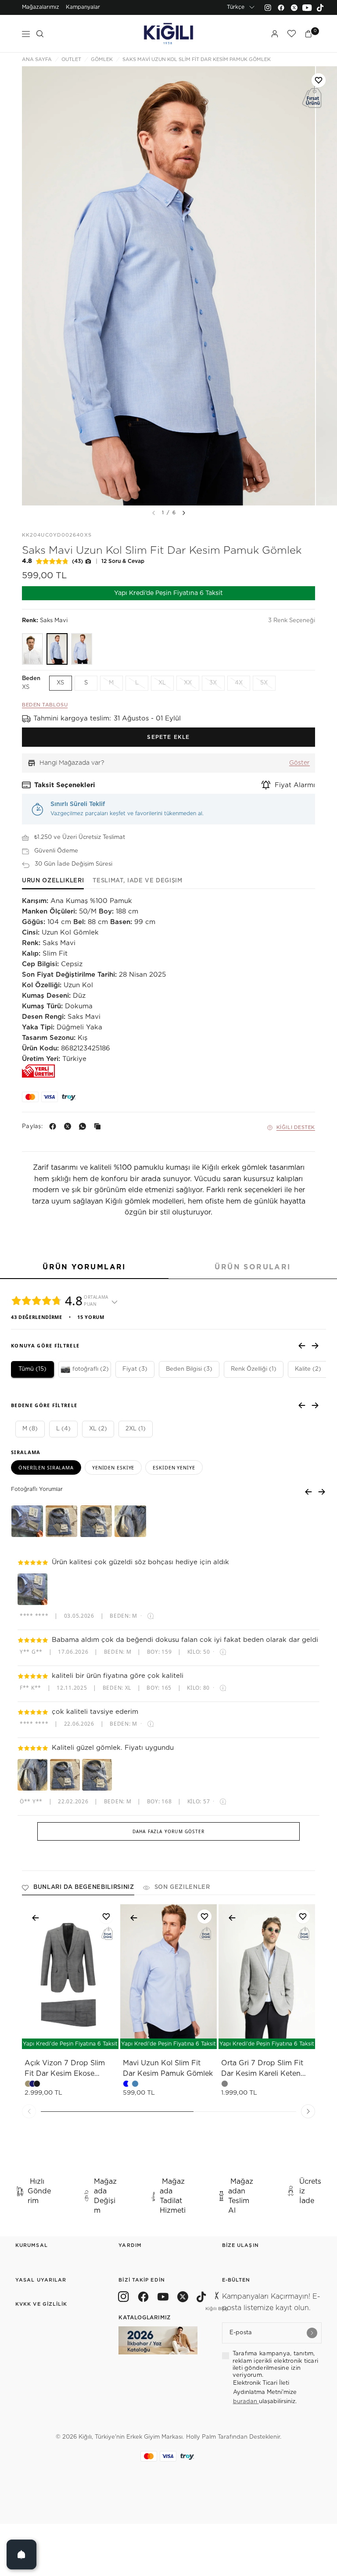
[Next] (184, 513)
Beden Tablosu (45, 705)
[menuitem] (41, 7)
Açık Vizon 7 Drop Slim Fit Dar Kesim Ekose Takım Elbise (65, 2069)
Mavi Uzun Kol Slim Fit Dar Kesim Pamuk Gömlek (168, 2068)
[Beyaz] (32, 649)
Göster (299, 763)
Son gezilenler (182, 1887)
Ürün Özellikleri (53, 881)
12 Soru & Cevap (123, 561)
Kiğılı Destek (296, 1127)
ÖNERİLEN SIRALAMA (46, 1467)
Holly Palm (201, 2437)
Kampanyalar (83, 7)
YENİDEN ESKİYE (113, 1467)
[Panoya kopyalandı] (99, 1126)
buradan (246, 2402)
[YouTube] (307, 7)
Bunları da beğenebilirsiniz (84, 1887)
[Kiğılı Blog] (217, 2298)
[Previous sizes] (47, 2038)
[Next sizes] (96, 2038)
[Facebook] (281, 7)
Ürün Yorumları (84, 1267)
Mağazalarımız (41, 7)
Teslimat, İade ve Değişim (137, 881)
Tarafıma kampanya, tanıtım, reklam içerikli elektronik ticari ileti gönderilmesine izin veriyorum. (276, 2365)
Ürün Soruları (253, 1267)
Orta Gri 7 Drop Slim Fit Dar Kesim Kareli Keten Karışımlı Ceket (262, 2069)
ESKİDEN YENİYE (174, 1467)
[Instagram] (268, 7)
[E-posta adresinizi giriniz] (312, 2333)
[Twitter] (294, 7)
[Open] (22, 2555)
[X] (69, 1126)
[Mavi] (82, 649)
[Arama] (40, 34)
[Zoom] (168, 286)
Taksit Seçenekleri (65, 785)
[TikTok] (320, 7)
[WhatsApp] (84, 1126)
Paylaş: (32, 1127)
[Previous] (29, 2111)
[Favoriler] (291, 34)
